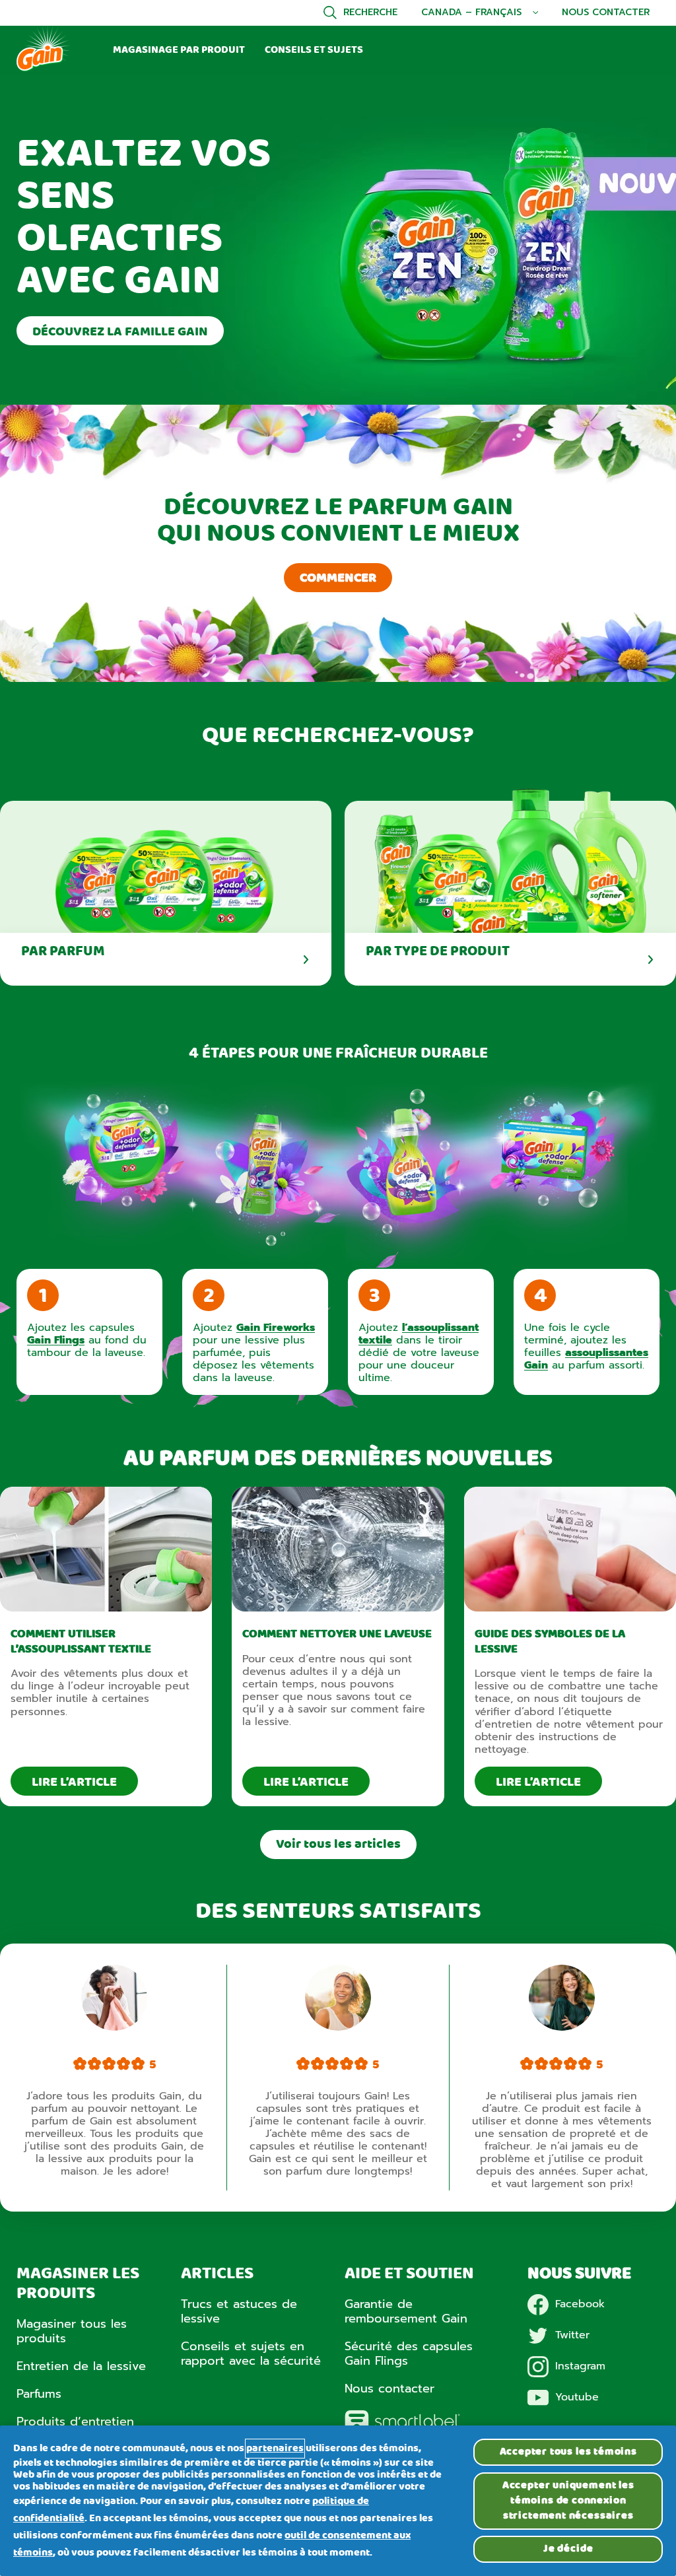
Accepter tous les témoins (568, 2452)
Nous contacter (606, 13)
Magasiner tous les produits (72, 2331)
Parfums (39, 2394)
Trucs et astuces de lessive (239, 2311)
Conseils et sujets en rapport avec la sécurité (251, 2354)
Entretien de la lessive (81, 2366)
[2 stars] (94, 2065)
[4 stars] (123, 2065)
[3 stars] (109, 2065)
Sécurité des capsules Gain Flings (409, 2354)
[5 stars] (138, 2065)
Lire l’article (74, 1782)
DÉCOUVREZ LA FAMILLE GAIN (120, 332)
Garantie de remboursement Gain (406, 2311)
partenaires (275, 2449)
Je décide (568, 2549)
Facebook (580, 2304)
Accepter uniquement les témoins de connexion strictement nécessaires (568, 2501)
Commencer (338, 578)
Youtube (577, 2397)
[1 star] (80, 2065)
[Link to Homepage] (43, 69)
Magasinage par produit (179, 50)
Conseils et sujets (314, 50)
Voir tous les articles (338, 1845)
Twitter (572, 2335)
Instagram (580, 2366)
